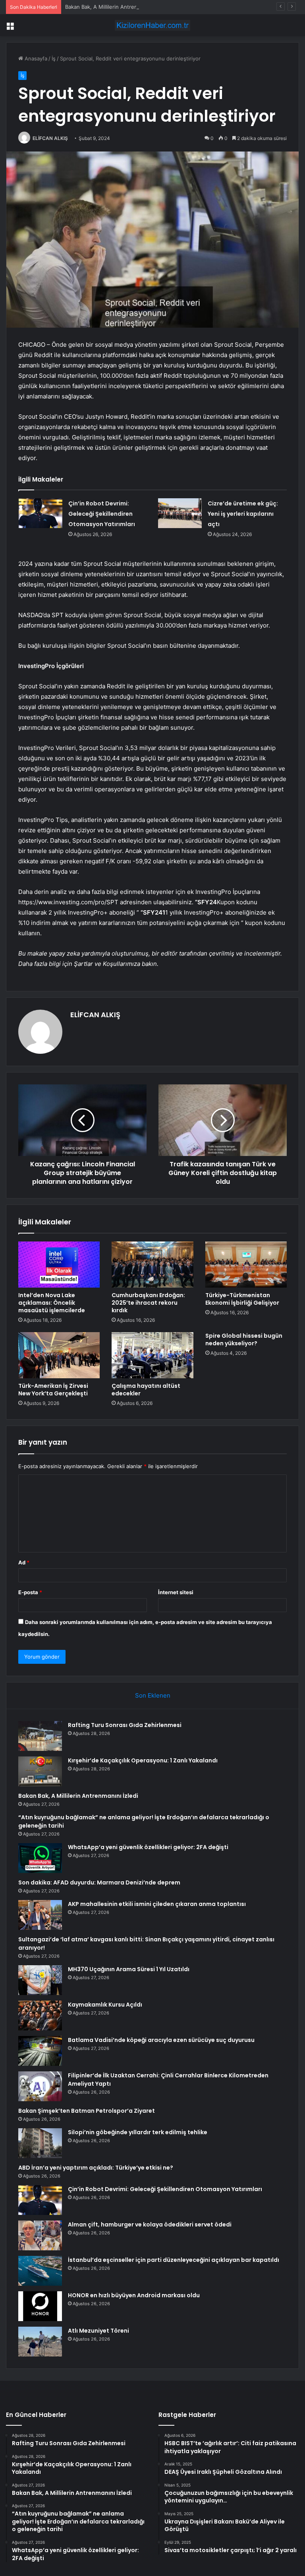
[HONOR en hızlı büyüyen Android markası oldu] (40, 2306)
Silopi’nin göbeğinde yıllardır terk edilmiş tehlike (138, 2132)
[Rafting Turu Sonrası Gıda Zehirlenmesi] (40, 1736)
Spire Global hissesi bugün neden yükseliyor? (244, 1339)
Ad (24, 1562)
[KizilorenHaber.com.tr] (152, 25)
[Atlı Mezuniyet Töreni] (40, 2342)
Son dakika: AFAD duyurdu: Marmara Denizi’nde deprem (99, 1882)
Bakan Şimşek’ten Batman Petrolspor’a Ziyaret (87, 2111)
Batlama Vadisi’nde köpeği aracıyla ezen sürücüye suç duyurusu (161, 2040)
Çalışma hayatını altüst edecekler (146, 1390)
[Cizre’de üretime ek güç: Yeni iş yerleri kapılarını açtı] (180, 513)
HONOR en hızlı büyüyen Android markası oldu (134, 2295)
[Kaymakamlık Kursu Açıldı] (40, 2016)
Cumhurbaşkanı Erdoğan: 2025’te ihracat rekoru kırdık (148, 1303)
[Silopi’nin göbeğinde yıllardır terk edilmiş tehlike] (40, 2143)
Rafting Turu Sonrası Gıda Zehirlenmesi (125, 1725)
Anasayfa (35, 58)
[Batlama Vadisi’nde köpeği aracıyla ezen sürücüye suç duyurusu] (40, 2051)
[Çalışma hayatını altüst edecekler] (152, 1355)
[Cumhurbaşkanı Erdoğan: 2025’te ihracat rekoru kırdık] (152, 1265)
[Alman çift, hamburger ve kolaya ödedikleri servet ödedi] (40, 2235)
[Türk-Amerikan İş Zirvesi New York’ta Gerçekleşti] (59, 1355)
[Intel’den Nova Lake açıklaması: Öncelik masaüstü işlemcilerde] (59, 1265)
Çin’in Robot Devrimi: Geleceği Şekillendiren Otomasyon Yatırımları (102, 514)
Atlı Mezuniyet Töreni (98, 2331)
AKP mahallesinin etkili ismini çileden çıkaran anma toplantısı (157, 1904)
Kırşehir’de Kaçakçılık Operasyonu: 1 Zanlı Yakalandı (143, 1760)
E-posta (30, 1592)
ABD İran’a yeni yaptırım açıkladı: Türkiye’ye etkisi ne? (96, 2168)
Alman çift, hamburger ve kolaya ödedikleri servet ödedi (150, 2224)
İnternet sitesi (176, 1592)
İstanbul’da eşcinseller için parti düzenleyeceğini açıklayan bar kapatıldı (174, 2260)
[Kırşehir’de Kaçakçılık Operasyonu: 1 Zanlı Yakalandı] (40, 1771)
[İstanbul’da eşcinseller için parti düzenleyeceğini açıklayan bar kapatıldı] (40, 2271)
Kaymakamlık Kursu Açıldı (105, 2005)
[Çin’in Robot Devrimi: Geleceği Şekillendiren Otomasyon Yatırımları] (41, 513)
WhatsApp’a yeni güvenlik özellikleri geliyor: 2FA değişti (148, 1847)
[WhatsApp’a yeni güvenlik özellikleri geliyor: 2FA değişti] (40, 1858)
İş (54, 58)
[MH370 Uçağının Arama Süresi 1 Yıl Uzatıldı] (40, 1980)
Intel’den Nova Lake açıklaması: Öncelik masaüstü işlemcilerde (52, 1303)
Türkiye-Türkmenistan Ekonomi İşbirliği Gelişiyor (242, 1299)
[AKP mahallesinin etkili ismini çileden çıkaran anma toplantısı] (40, 1915)
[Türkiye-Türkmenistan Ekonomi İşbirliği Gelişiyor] (246, 1265)
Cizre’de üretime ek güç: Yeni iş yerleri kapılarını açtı (243, 514)
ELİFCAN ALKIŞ (50, 138)
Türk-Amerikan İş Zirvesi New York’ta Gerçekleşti (53, 1390)
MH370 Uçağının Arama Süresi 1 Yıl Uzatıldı (129, 1969)
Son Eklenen (153, 1695)
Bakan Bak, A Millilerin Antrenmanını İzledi (116, 7)
